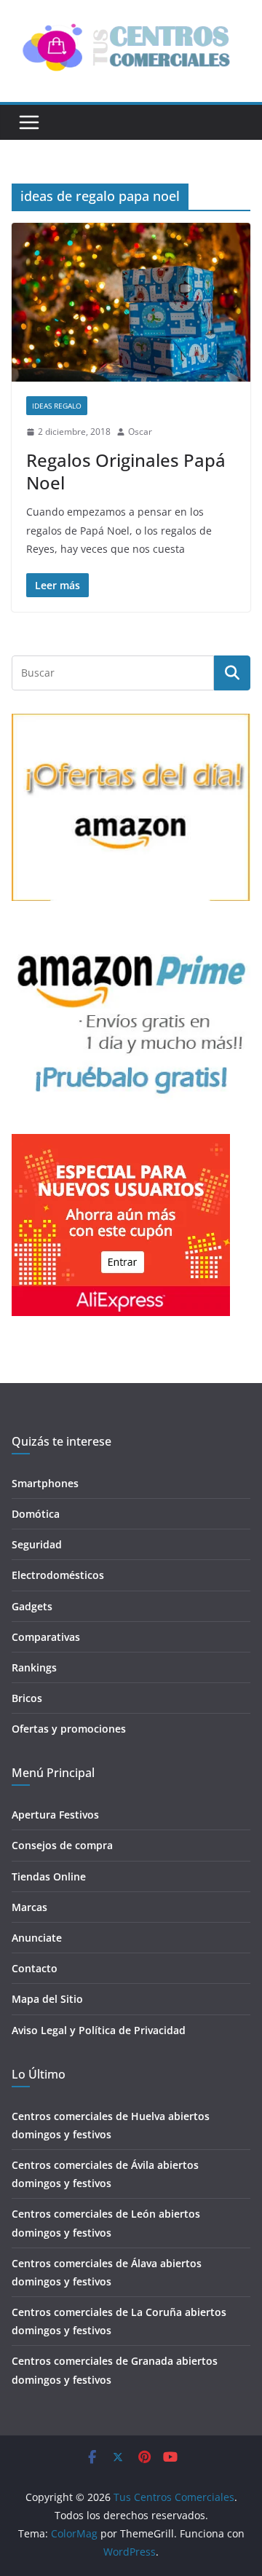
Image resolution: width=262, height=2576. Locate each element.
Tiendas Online (49, 1876)
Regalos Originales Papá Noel (126, 471)
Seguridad (37, 1544)
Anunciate (37, 1938)
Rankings (34, 1667)
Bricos (27, 1698)
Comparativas (46, 1637)
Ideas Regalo (57, 406)
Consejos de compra (62, 1845)
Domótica (36, 1514)
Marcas (29, 1907)
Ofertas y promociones (69, 1729)
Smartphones (45, 1483)
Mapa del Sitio (47, 1999)
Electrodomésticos (58, 1575)
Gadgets (32, 1606)
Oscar (140, 432)
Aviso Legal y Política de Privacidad (99, 2030)
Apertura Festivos (55, 1815)
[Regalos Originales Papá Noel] (131, 303)
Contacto (35, 1968)
